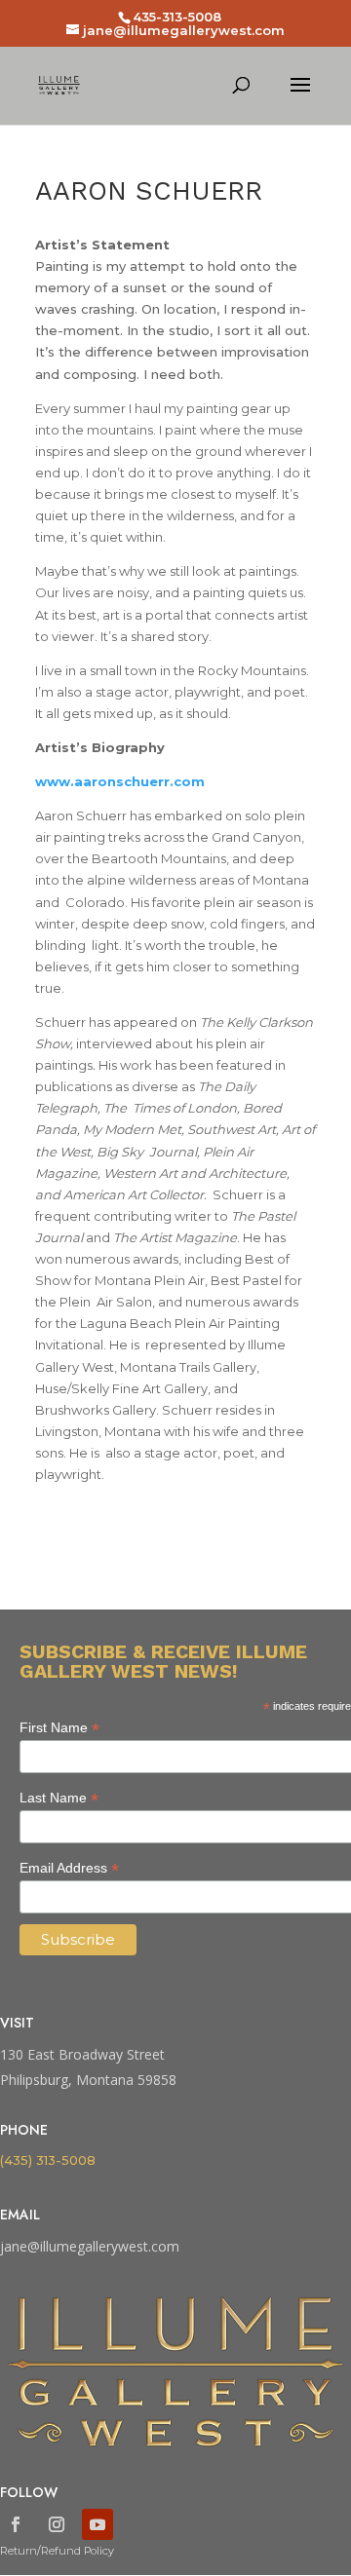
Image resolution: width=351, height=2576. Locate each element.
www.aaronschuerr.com (120, 781)
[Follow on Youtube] (97, 2524)
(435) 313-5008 (48, 2160)
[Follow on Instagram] (57, 2524)
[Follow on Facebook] (16, 2524)
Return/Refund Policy (57, 2551)
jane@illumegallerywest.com (90, 2246)
